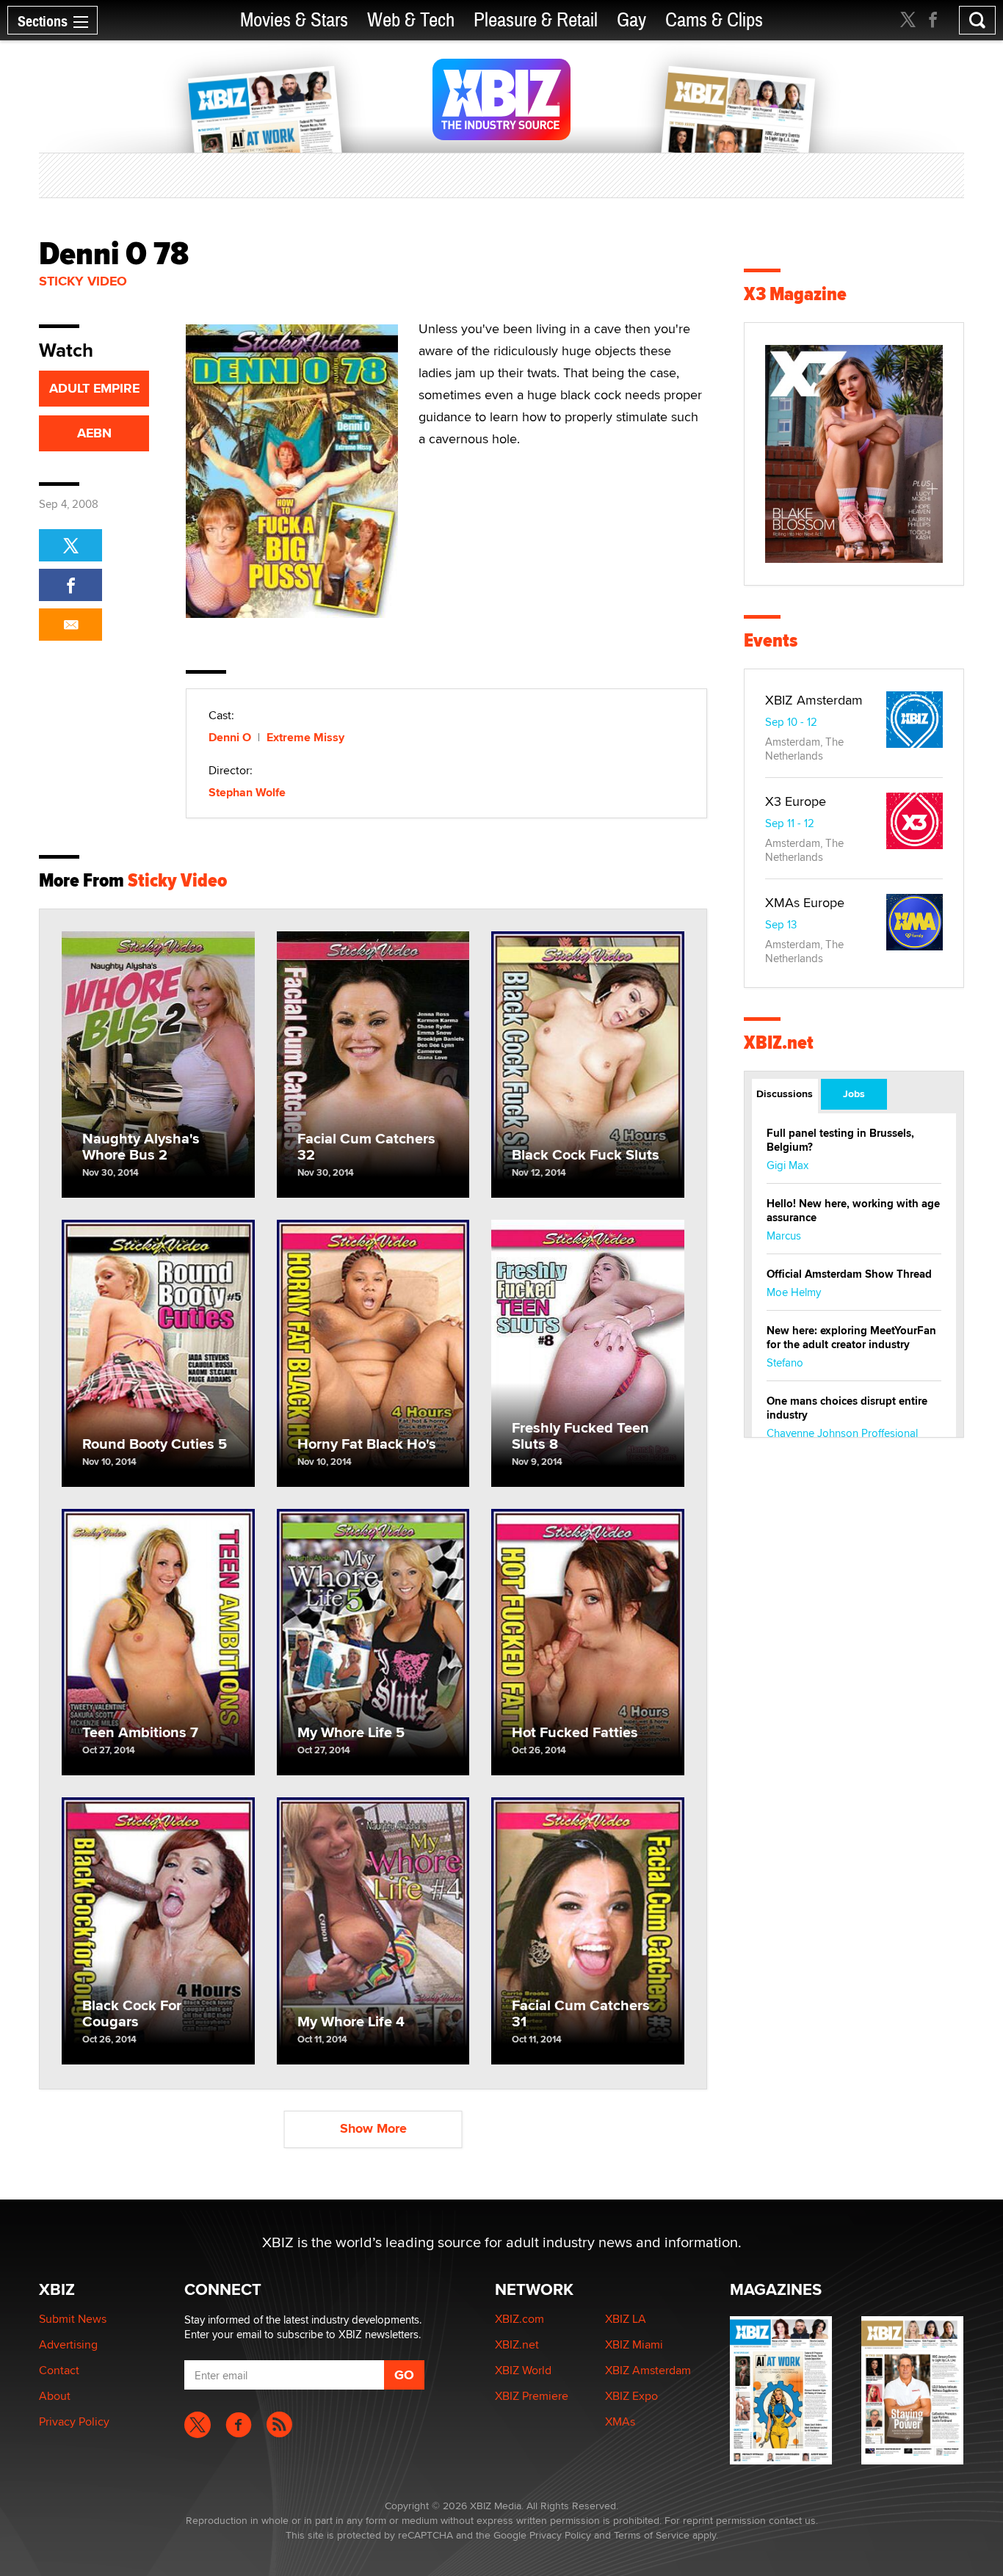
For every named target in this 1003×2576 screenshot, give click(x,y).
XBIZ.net (779, 1043)
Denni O (230, 737)
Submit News (73, 2319)
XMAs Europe (805, 902)
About (55, 2396)
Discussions (785, 1094)
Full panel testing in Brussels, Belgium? (840, 1140)
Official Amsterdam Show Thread (849, 1274)
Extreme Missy (305, 737)
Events (771, 640)
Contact (59, 2370)
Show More (373, 2128)
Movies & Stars (294, 20)
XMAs (620, 2422)
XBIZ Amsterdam (814, 700)
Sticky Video (83, 281)
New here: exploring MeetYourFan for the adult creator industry (851, 1338)
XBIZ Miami (634, 2344)
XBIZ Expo (631, 2396)
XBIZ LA (626, 2319)
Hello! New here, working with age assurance (853, 1211)
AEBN (94, 433)
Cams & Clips (714, 20)
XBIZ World (523, 2370)
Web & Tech (411, 20)
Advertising (68, 2344)
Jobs (854, 1094)
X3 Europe (796, 801)
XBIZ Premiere (532, 2396)
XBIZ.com (519, 2319)
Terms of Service (652, 2535)
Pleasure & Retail (536, 20)
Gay (631, 20)
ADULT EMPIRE (94, 388)
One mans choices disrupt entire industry (847, 1408)
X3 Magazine (795, 294)
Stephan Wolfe (247, 792)
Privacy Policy (74, 2422)
